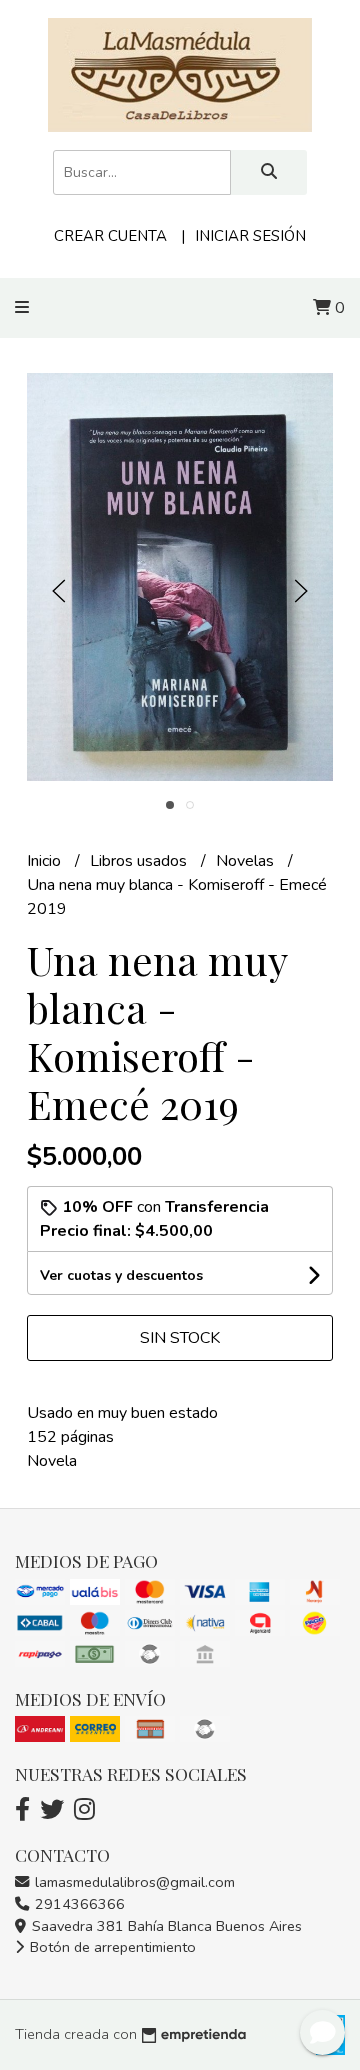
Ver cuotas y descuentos (121, 1275)
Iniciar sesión (250, 236)
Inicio (46, 861)
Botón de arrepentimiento (111, 1947)
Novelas (247, 861)
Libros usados (140, 861)
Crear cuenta (110, 236)
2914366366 (78, 1904)
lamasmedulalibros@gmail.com (133, 1882)
